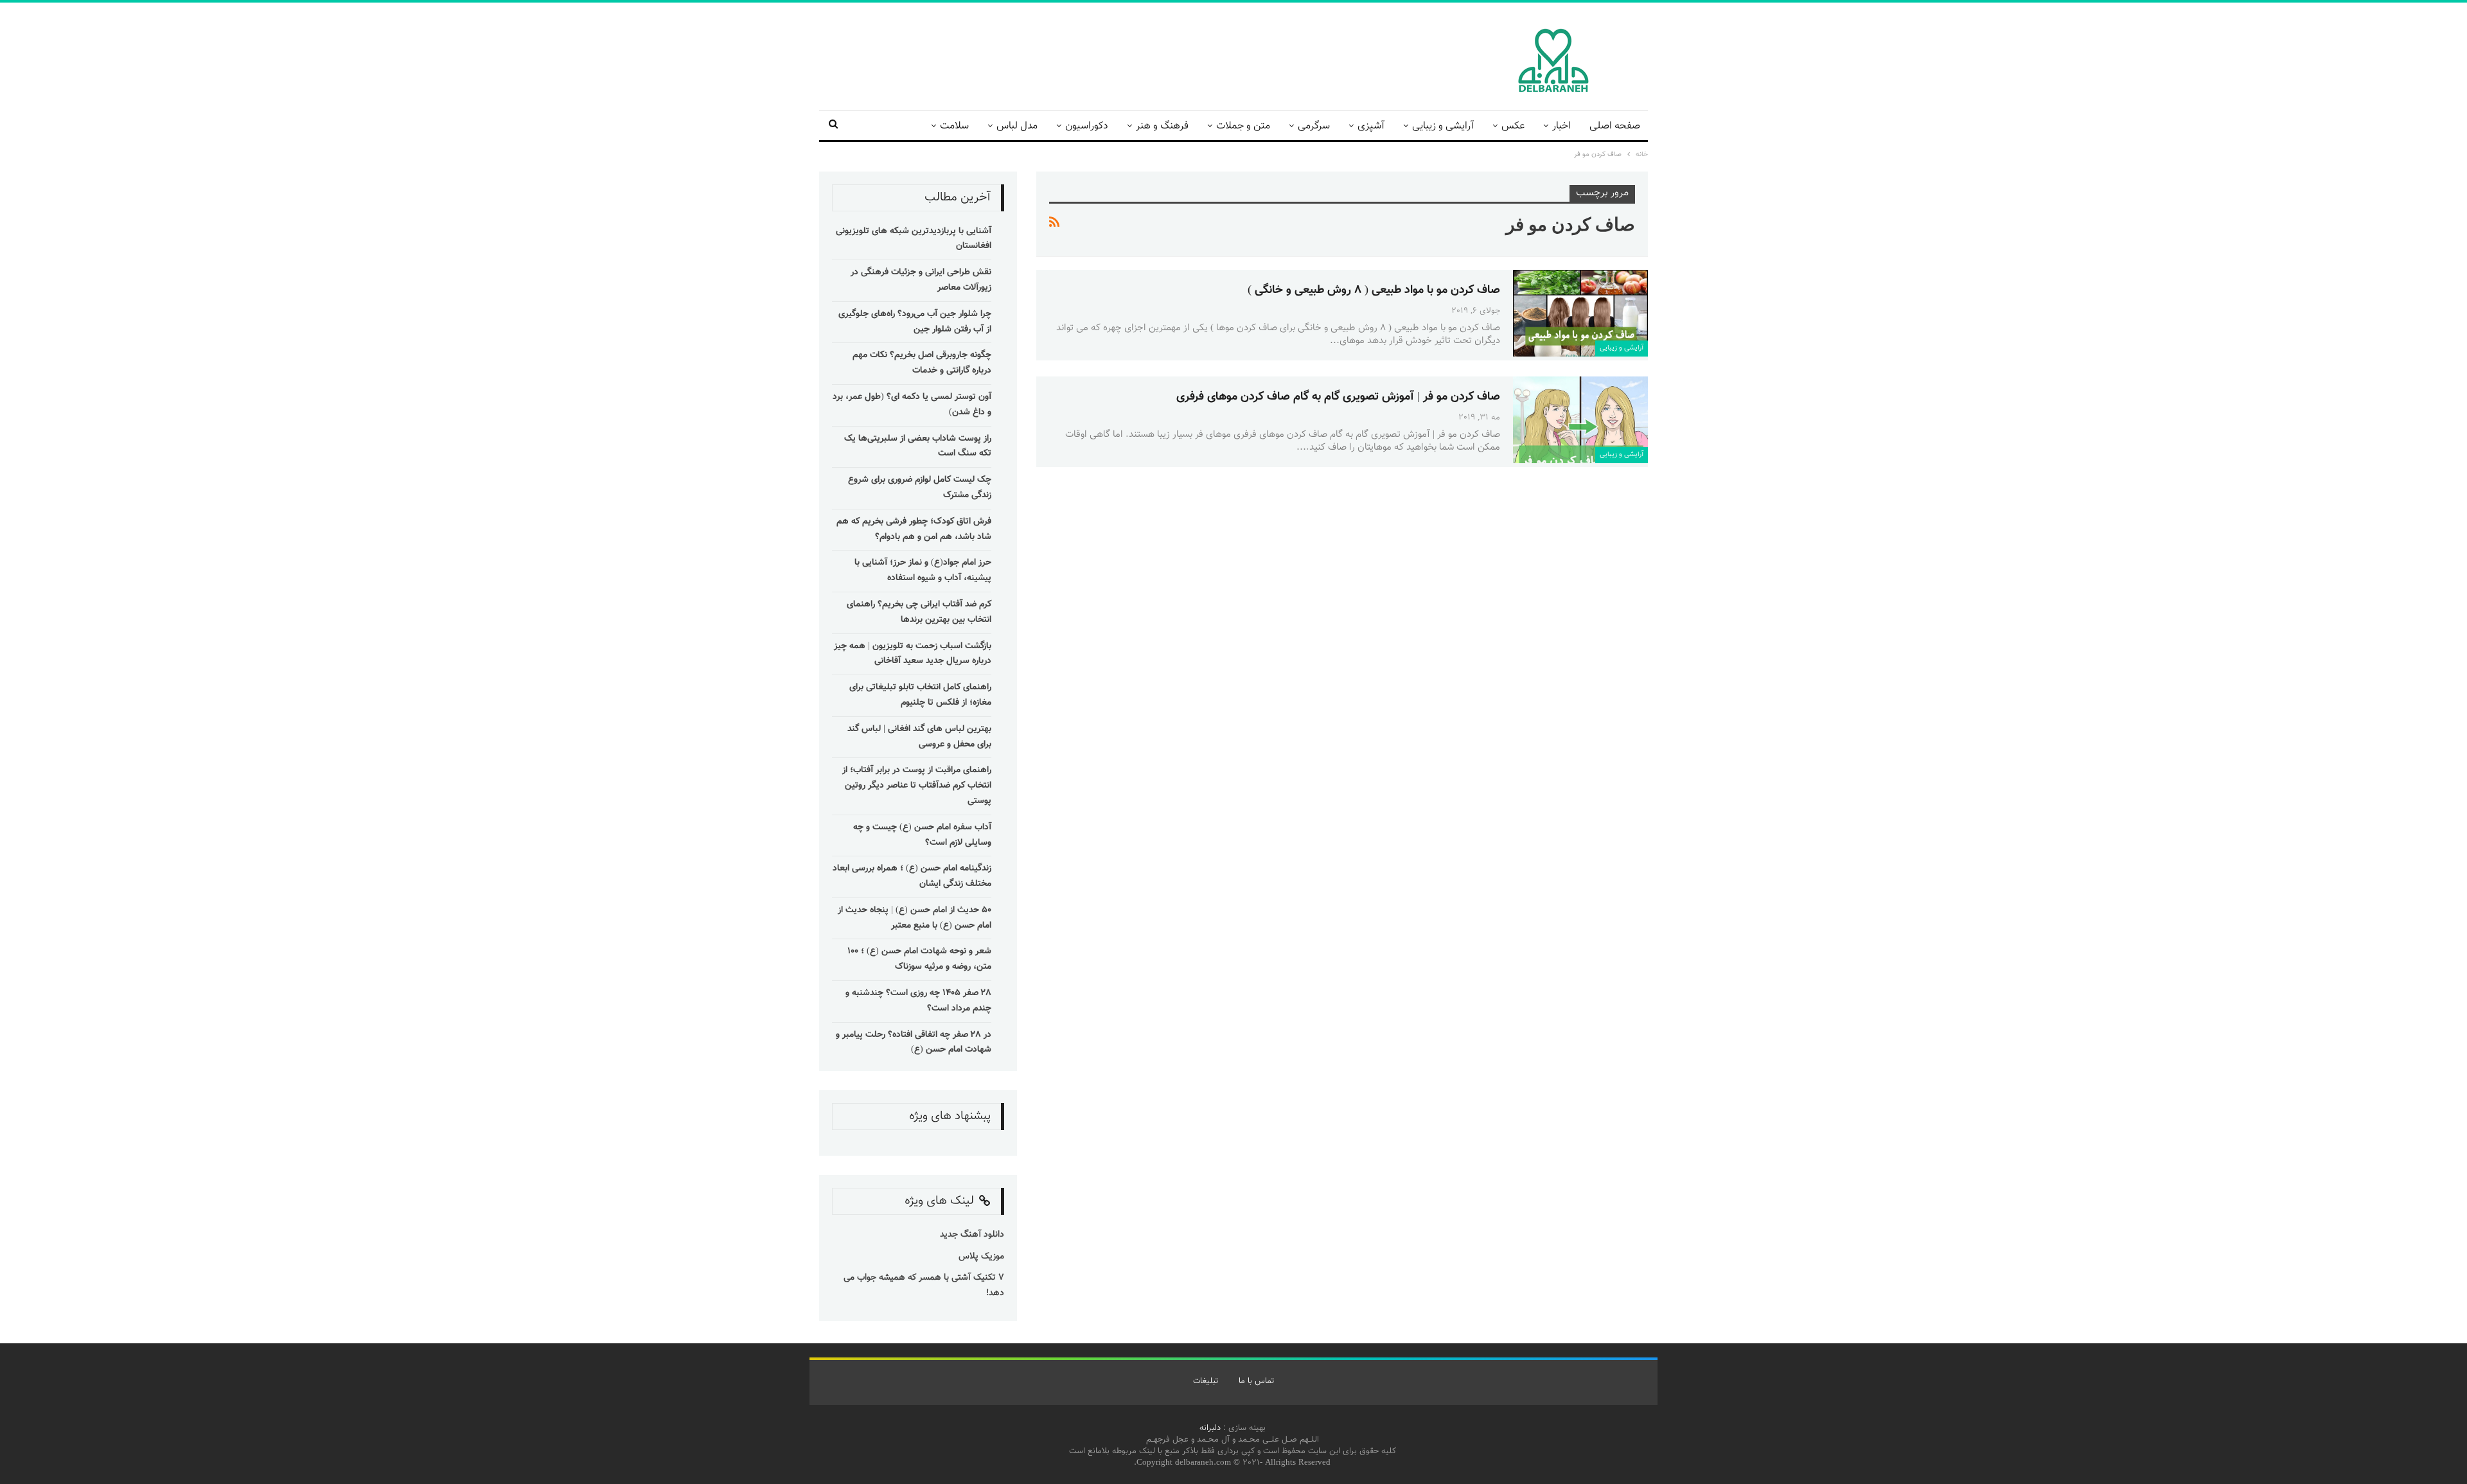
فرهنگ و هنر (1162, 126)
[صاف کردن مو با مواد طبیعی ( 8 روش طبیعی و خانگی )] (1580, 313)
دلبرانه (1210, 1428)
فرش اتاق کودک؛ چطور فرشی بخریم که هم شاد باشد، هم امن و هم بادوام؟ (914, 529)
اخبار (1561, 126)
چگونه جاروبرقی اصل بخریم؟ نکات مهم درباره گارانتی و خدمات (922, 363)
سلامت (954, 126)
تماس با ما (1256, 1381)
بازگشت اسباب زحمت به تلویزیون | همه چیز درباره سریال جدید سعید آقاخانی (913, 654)
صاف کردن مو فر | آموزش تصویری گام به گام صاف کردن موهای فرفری (1338, 397)
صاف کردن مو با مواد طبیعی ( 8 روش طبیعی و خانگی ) (1374, 290)
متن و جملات (1243, 126)
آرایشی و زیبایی (1443, 126)
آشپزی (1371, 126)
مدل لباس (1017, 126)
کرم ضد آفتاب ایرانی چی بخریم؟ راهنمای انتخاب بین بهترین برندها (919, 612)
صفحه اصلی (1615, 126)
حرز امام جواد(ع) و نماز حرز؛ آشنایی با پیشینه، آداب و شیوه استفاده (923, 570)
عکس (1513, 126)
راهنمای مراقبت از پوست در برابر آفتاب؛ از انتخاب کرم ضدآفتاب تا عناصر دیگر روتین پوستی (917, 786)
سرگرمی (1314, 126)
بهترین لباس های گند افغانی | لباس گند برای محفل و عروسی (919, 737)
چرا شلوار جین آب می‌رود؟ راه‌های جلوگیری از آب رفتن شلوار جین (915, 322)
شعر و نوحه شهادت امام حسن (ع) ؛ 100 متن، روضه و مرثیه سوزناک (919, 959)
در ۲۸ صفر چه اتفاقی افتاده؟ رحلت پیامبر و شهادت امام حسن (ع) (914, 1043)
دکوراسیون (1087, 126)
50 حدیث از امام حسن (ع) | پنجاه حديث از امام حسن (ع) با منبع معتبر (915, 918)
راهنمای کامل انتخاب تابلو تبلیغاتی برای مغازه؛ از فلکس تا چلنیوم (920, 695)
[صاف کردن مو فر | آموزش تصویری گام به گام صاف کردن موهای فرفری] (1580, 420)
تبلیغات (1206, 1381)
